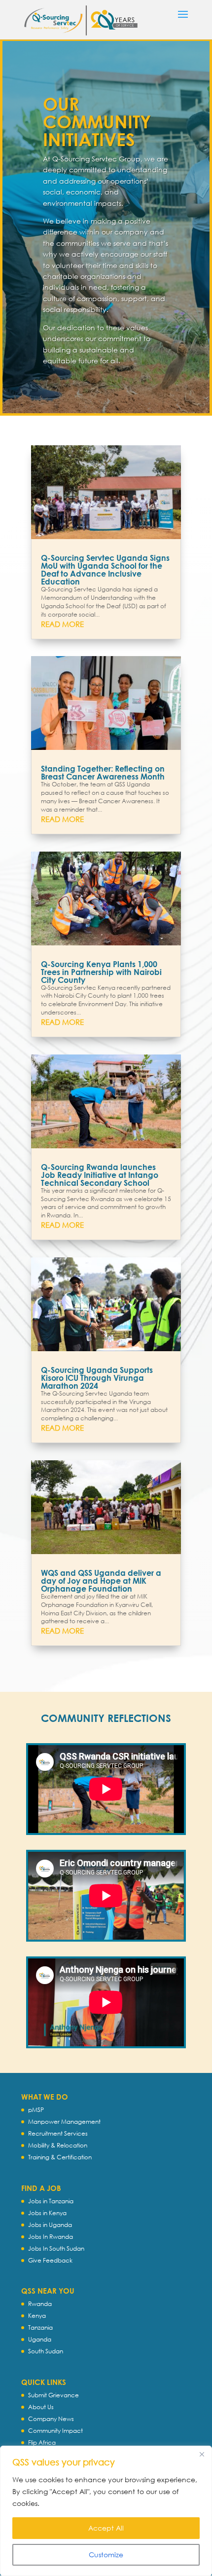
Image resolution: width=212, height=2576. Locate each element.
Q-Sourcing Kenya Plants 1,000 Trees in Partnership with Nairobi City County (101, 972)
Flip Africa (42, 2442)
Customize (106, 2555)
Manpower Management (64, 2122)
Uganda (40, 2339)
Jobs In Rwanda (51, 2237)
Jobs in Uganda (50, 2225)
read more (62, 624)
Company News (51, 2419)
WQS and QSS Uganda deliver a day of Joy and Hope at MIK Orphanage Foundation (101, 1581)
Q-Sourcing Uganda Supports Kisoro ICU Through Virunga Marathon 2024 (97, 1378)
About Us (41, 2407)
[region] (106, 2511)
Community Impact (55, 2431)
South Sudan (46, 2351)
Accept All (106, 2528)
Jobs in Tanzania (51, 2201)
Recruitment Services (58, 2133)
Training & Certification (60, 2157)
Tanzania (40, 2327)
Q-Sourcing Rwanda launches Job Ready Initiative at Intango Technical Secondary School (100, 1175)
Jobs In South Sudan (56, 2248)
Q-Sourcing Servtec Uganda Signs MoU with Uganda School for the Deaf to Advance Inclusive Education (105, 569)
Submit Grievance (53, 2395)
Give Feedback (50, 2260)
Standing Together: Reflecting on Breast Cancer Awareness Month (103, 772)
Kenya (37, 2316)
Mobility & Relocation (58, 2145)
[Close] (202, 2454)
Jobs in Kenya (47, 2213)
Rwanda (40, 2304)
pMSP (36, 2110)
